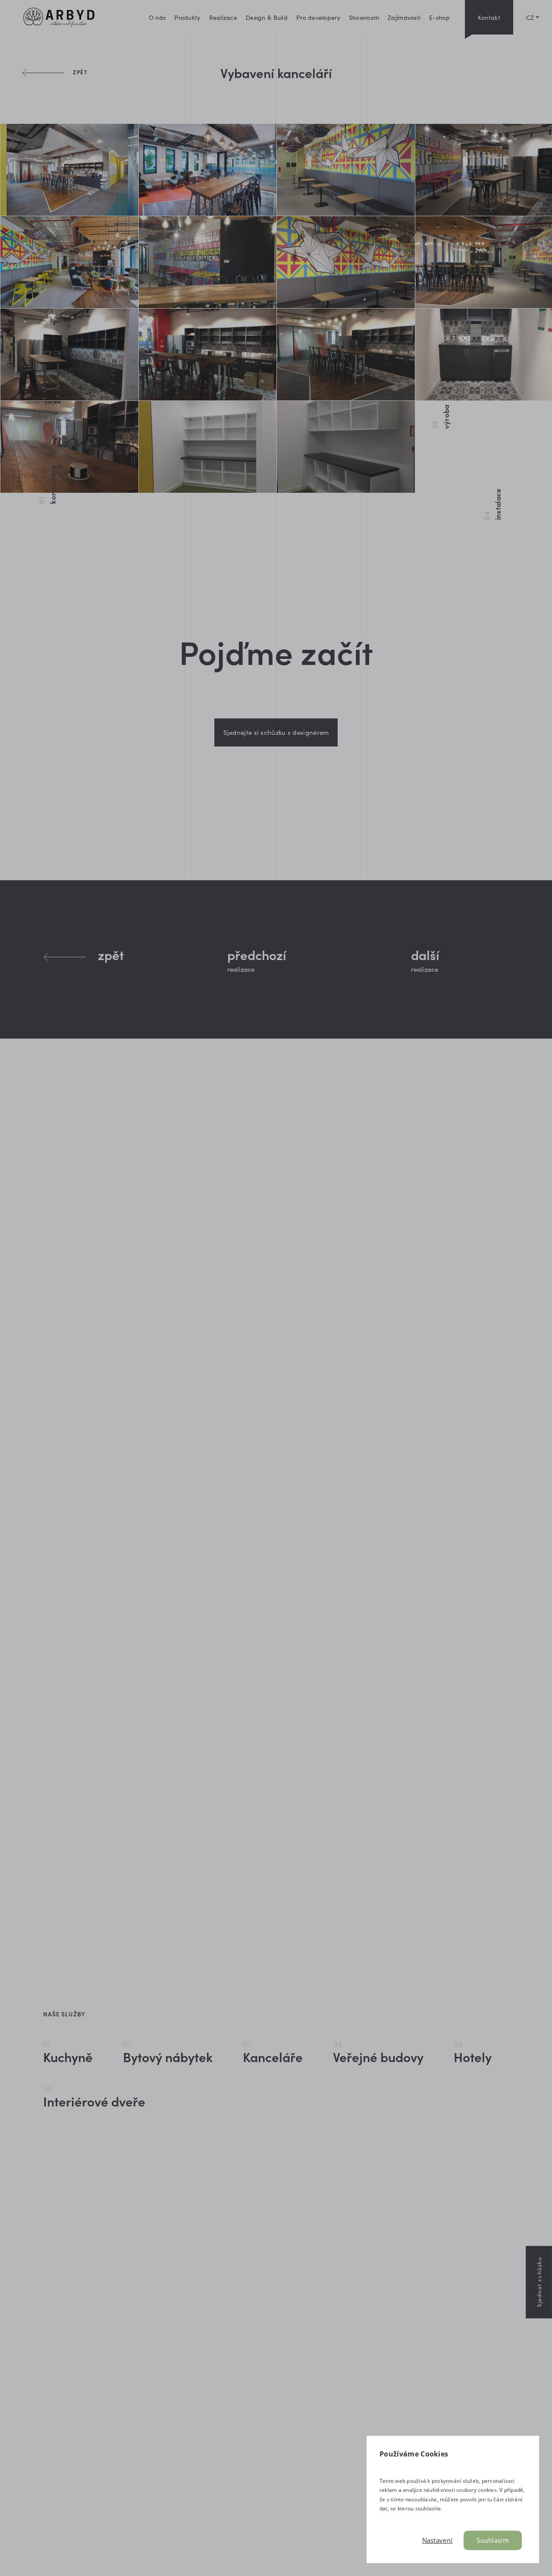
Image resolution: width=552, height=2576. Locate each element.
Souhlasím (493, 2540)
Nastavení (438, 2540)
